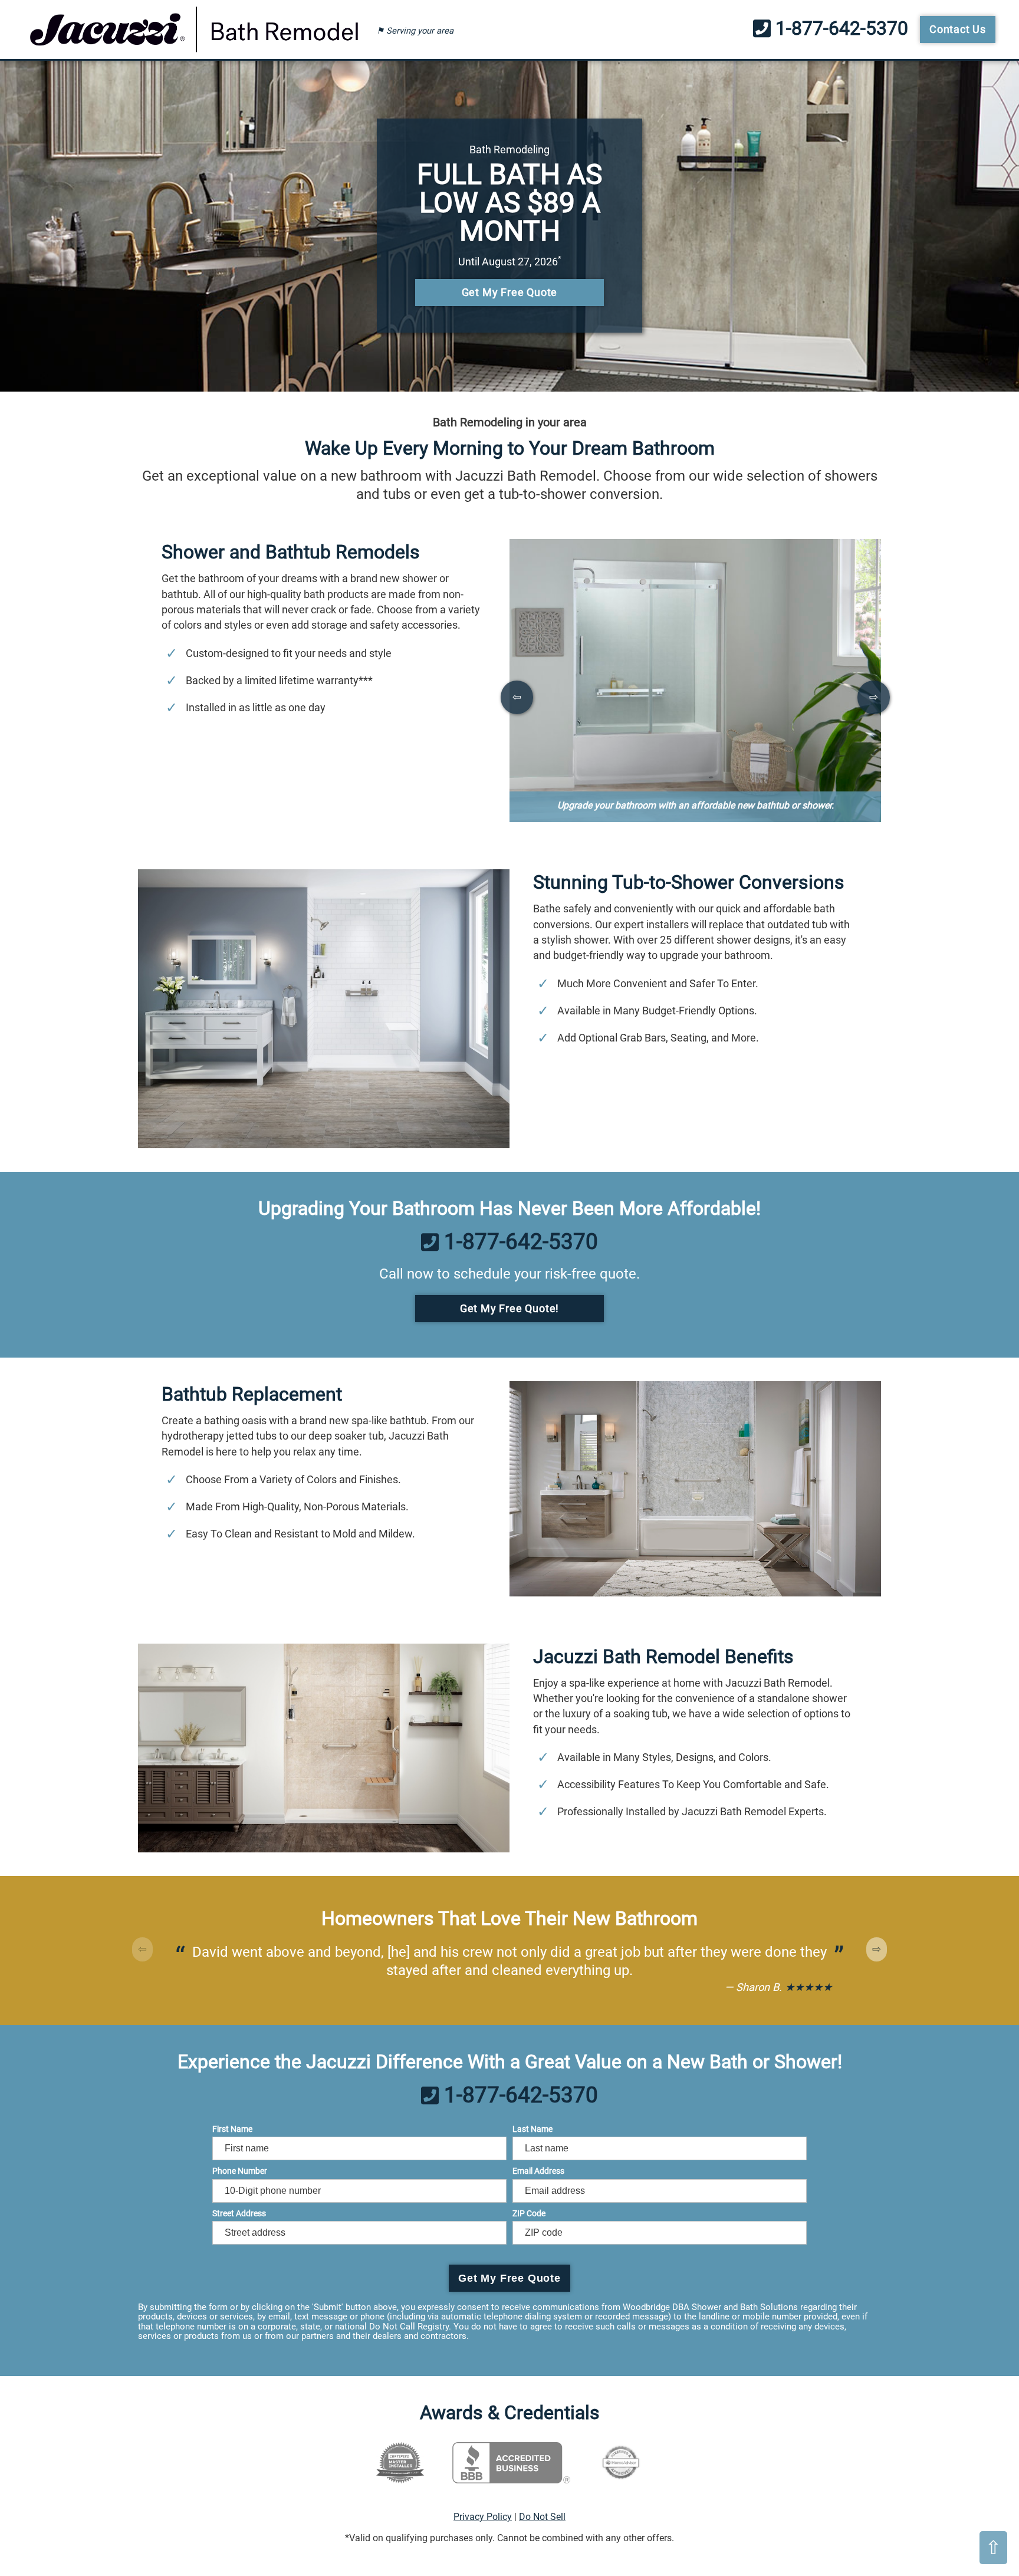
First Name (232, 2129)
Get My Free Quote (510, 292)
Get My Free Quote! (509, 1308)
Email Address (538, 2171)
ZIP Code (529, 2213)
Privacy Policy (483, 2517)
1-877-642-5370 (839, 29)
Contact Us (958, 29)
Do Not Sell (542, 2517)
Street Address (239, 2213)
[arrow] (517, 697)
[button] (877, 1949)
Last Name (532, 2129)
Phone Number (240, 2171)
